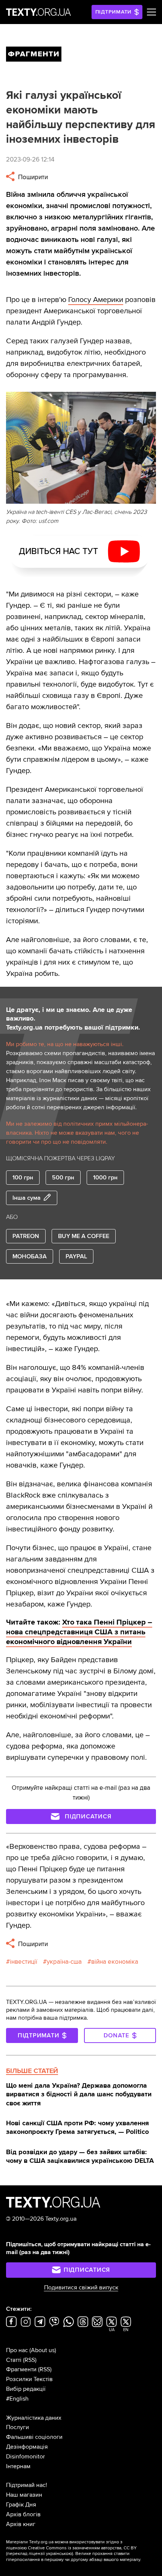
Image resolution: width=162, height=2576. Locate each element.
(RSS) (30, 2360)
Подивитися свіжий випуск (81, 2288)
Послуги (18, 2427)
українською (59, 2554)
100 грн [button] (23, 1178)
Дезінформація (27, 2447)
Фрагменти (21, 2369)
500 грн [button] (63, 1178)
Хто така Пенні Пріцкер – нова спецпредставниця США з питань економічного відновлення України (79, 1632)
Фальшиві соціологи (34, 2437)
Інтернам (18, 2466)
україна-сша (64, 1962)
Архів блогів (23, 2514)
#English (17, 2399)
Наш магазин (24, 2495)
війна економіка (115, 1962)
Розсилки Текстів (29, 2379)
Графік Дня (21, 2505)
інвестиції (24, 1962)
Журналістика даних (34, 2418)
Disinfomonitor (25, 2457)
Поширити (32, 177)
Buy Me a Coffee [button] (84, 1236)
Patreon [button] (26, 1236)
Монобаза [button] (30, 1256)
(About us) (43, 2350)
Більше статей (32, 2071)
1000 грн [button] (105, 1178)
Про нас (17, 2350)
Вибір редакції (26, 2389)
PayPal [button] (76, 1256)
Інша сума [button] (27, 1198)
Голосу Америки (96, 300)
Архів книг (21, 2524)
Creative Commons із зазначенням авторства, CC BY (82, 2548)
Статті (14, 2360)
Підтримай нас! (27, 2485)
